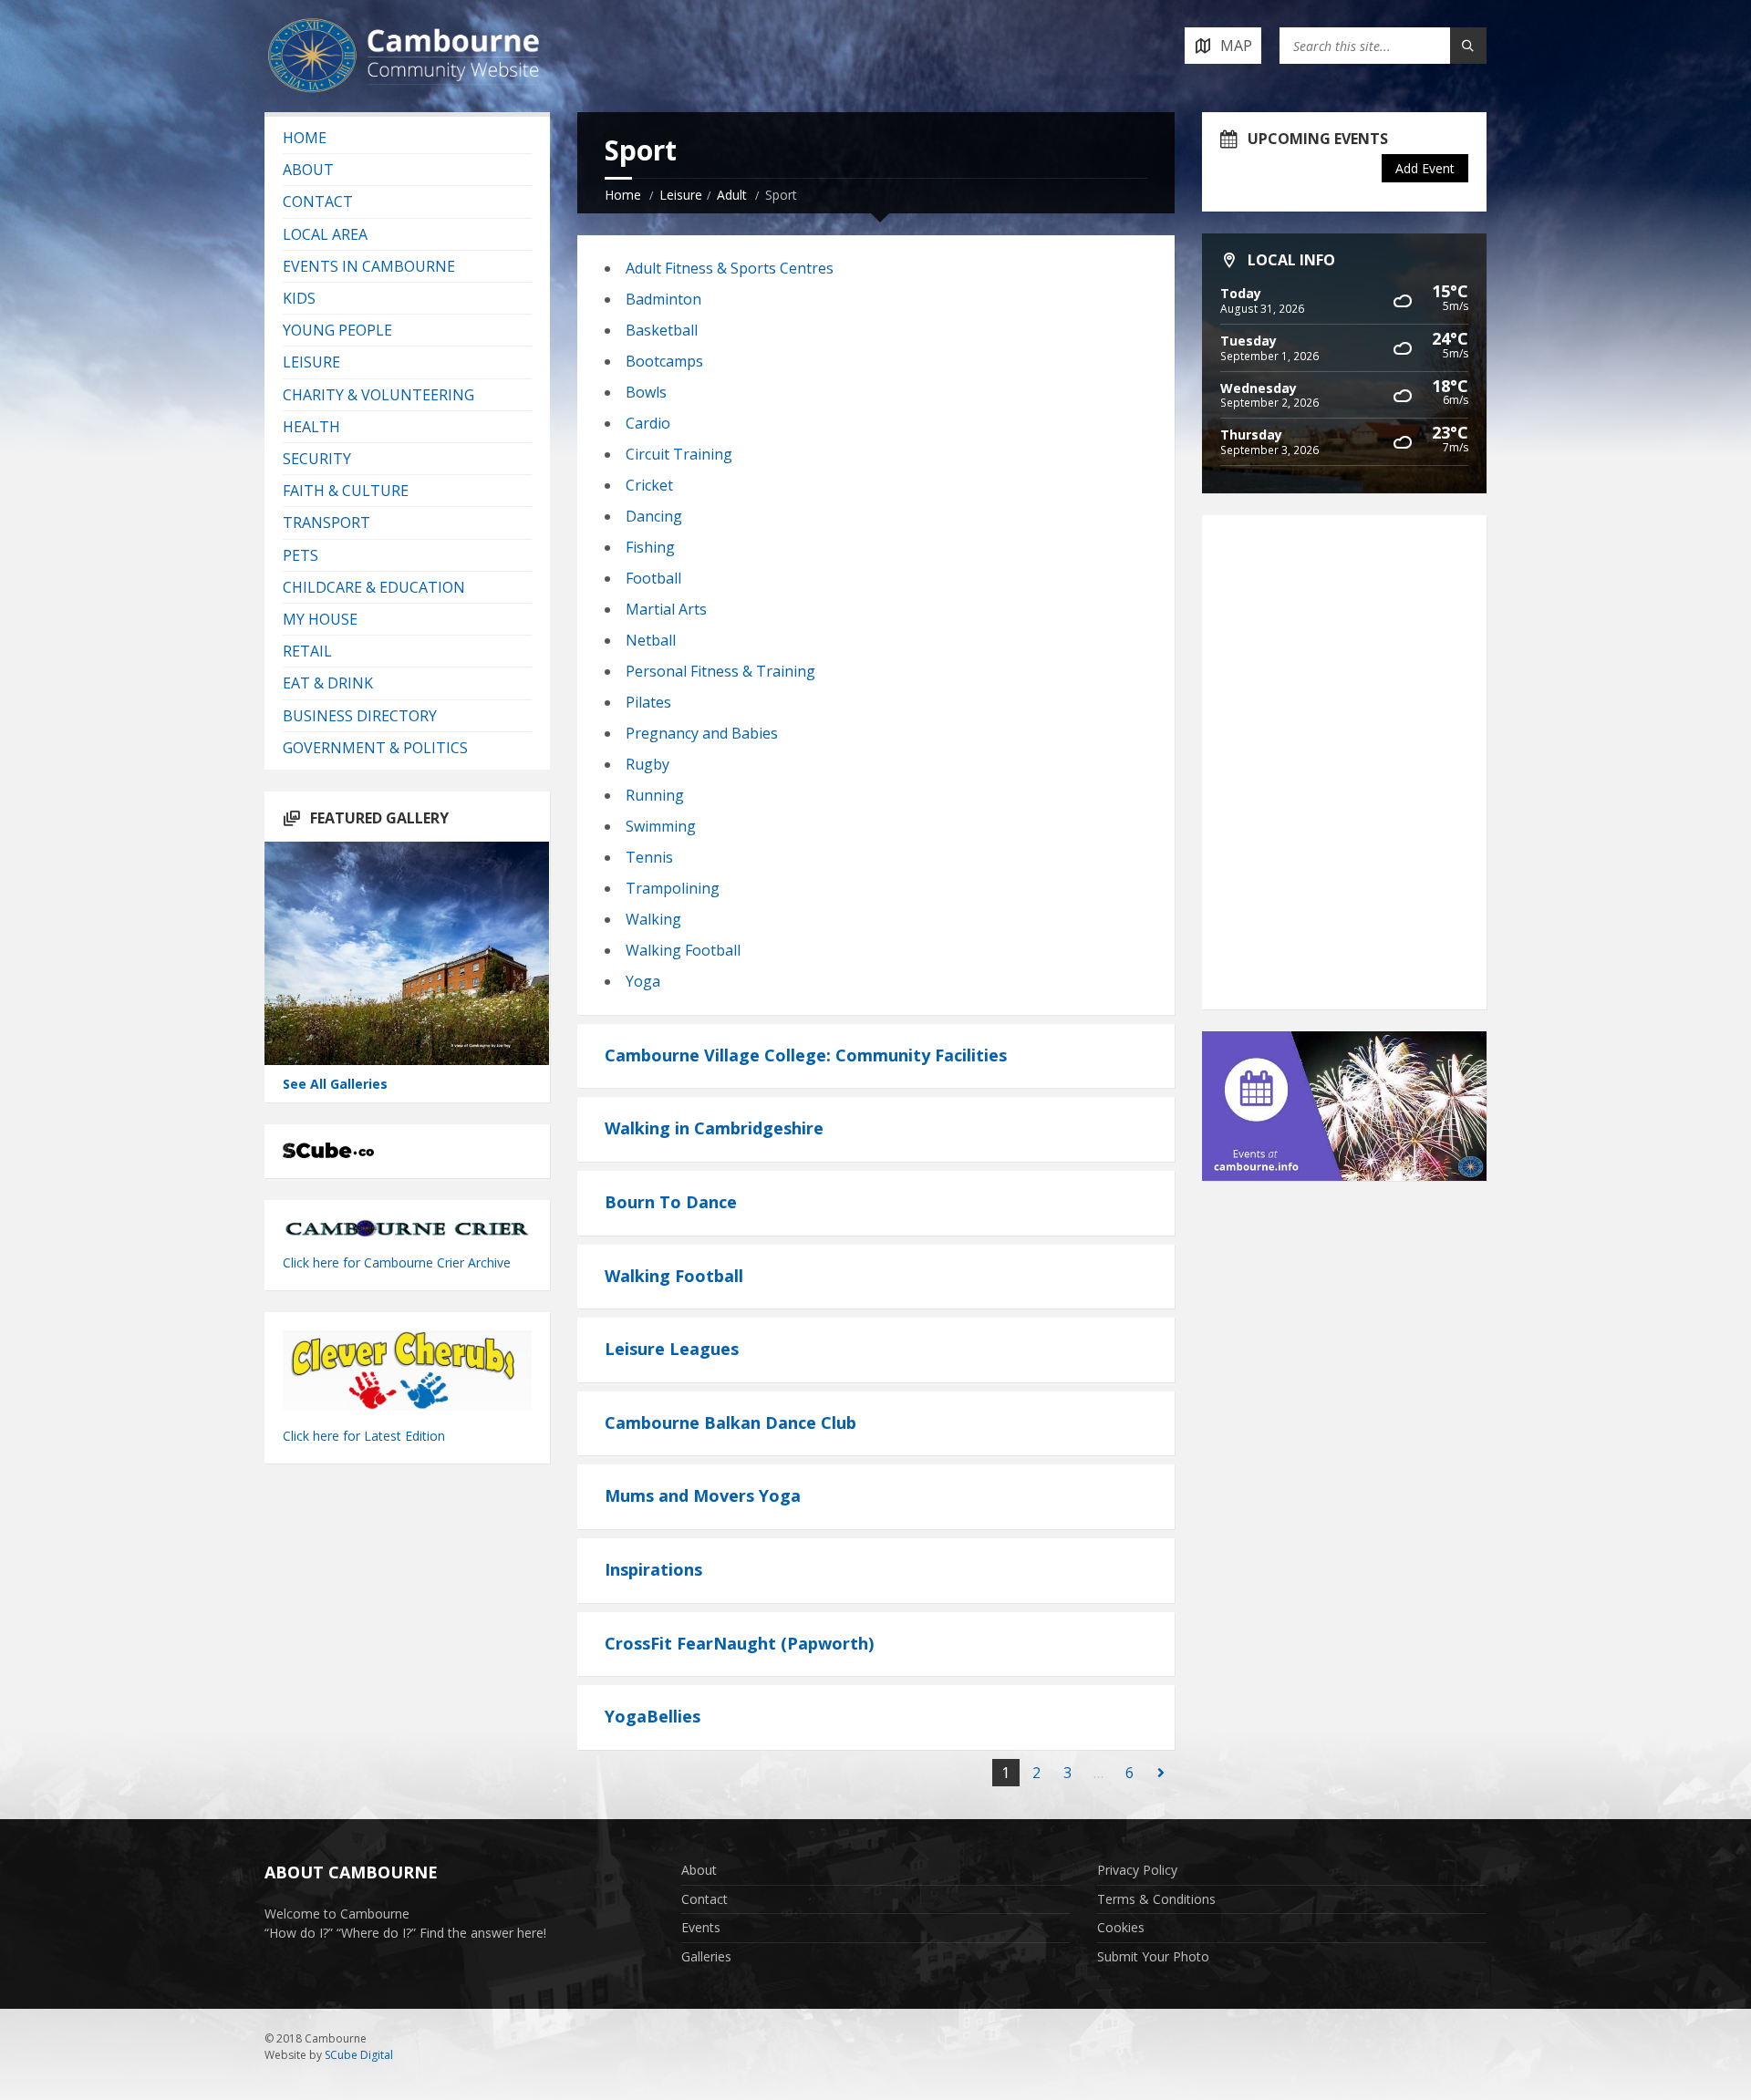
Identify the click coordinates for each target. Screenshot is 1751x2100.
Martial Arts (666, 609)
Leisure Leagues (672, 1349)
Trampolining (673, 888)
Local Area (325, 234)
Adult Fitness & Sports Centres (730, 268)
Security (317, 459)
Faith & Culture (346, 491)
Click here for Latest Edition (364, 1436)
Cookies (1121, 1927)
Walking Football (683, 950)
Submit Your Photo (1153, 1956)
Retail (307, 651)
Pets (300, 555)
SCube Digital (359, 2055)
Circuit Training (679, 454)
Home (623, 195)
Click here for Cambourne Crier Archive (399, 1262)
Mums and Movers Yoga (703, 1495)
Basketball (662, 330)
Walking (653, 919)
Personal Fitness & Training (720, 671)
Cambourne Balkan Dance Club (730, 1422)
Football (653, 578)
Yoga (643, 981)
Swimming (661, 826)
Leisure (681, 195)
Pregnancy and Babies (702, 733)
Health (311, 427)
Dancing (654, 516)
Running (655, 795)
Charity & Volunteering (378, 395)
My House (320, 619)
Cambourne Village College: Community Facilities (806, 1055)
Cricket (649, 485)
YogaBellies (653, 1716)
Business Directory (360, 716)
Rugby (648, 764)
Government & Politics (375, 748)
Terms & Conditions (1156, 1899)
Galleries (706, 1956)
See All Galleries (335, 1084)
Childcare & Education (374, 587)
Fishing (650, 547)
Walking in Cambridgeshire (714, 1128)
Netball (651, 640)
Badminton (663, 299)
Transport (326, 522)
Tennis (649, 857)
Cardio (648, 423)
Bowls (646, 392)
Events (701, 1927)
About (308, 170)
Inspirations (653, 1569)
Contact (318, 202)
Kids (299, 298)
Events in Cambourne (369, 266)
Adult (732, 195)
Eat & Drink (328, 683)
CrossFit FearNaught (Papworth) (739, 1643)
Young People (337, 330)
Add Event (1425, 168)
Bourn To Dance (671, 1202)
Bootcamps (664, 361)
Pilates (648, 702)
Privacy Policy (1137, 1870)
